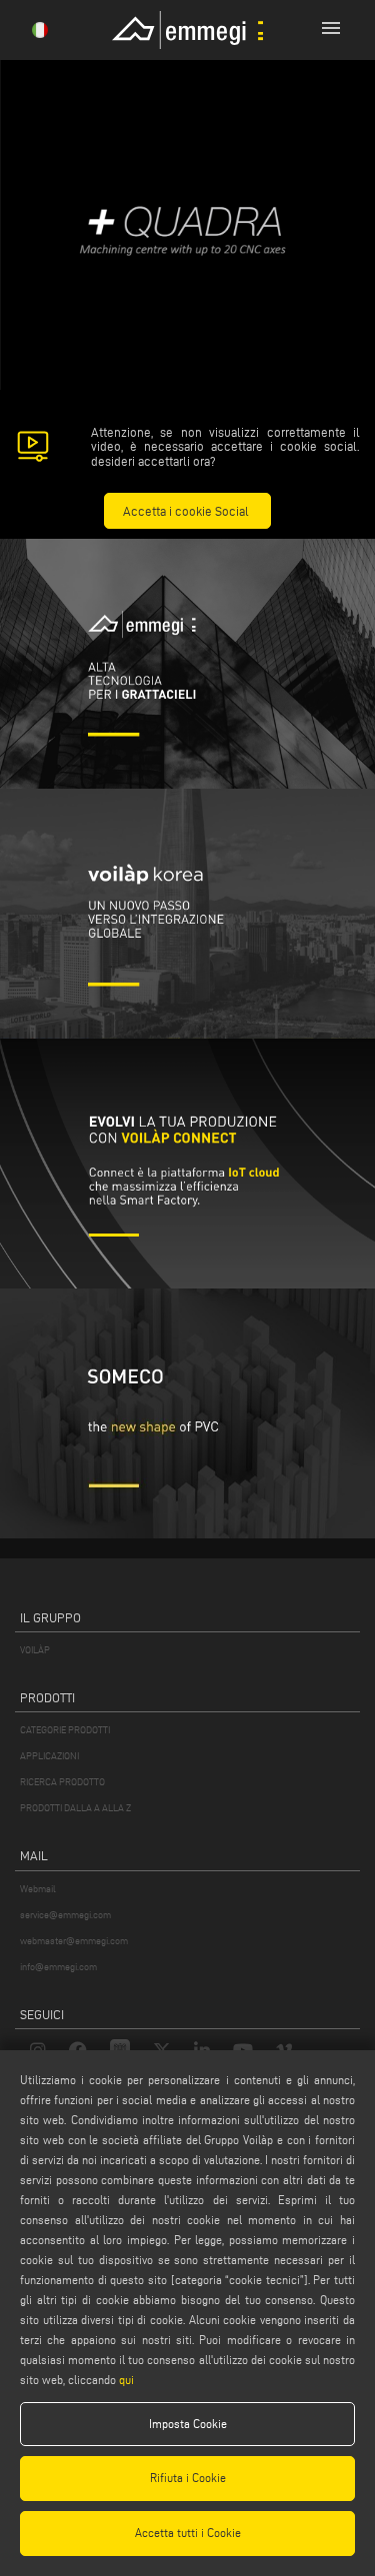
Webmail (38, 1889)
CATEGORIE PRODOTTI (65, 1730)
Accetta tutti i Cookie (188, 2533)
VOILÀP (35, 1650)
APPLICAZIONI (49, 1756)
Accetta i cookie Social (186, 511)
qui (126, 2380)
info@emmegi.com (58, 1967)
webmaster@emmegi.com (74, 1941)
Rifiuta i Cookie (188, 2478)
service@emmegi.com (65, 1915)
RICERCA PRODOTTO (62, 1782)
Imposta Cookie (188, 2424)
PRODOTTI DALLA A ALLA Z (75, 1808)
